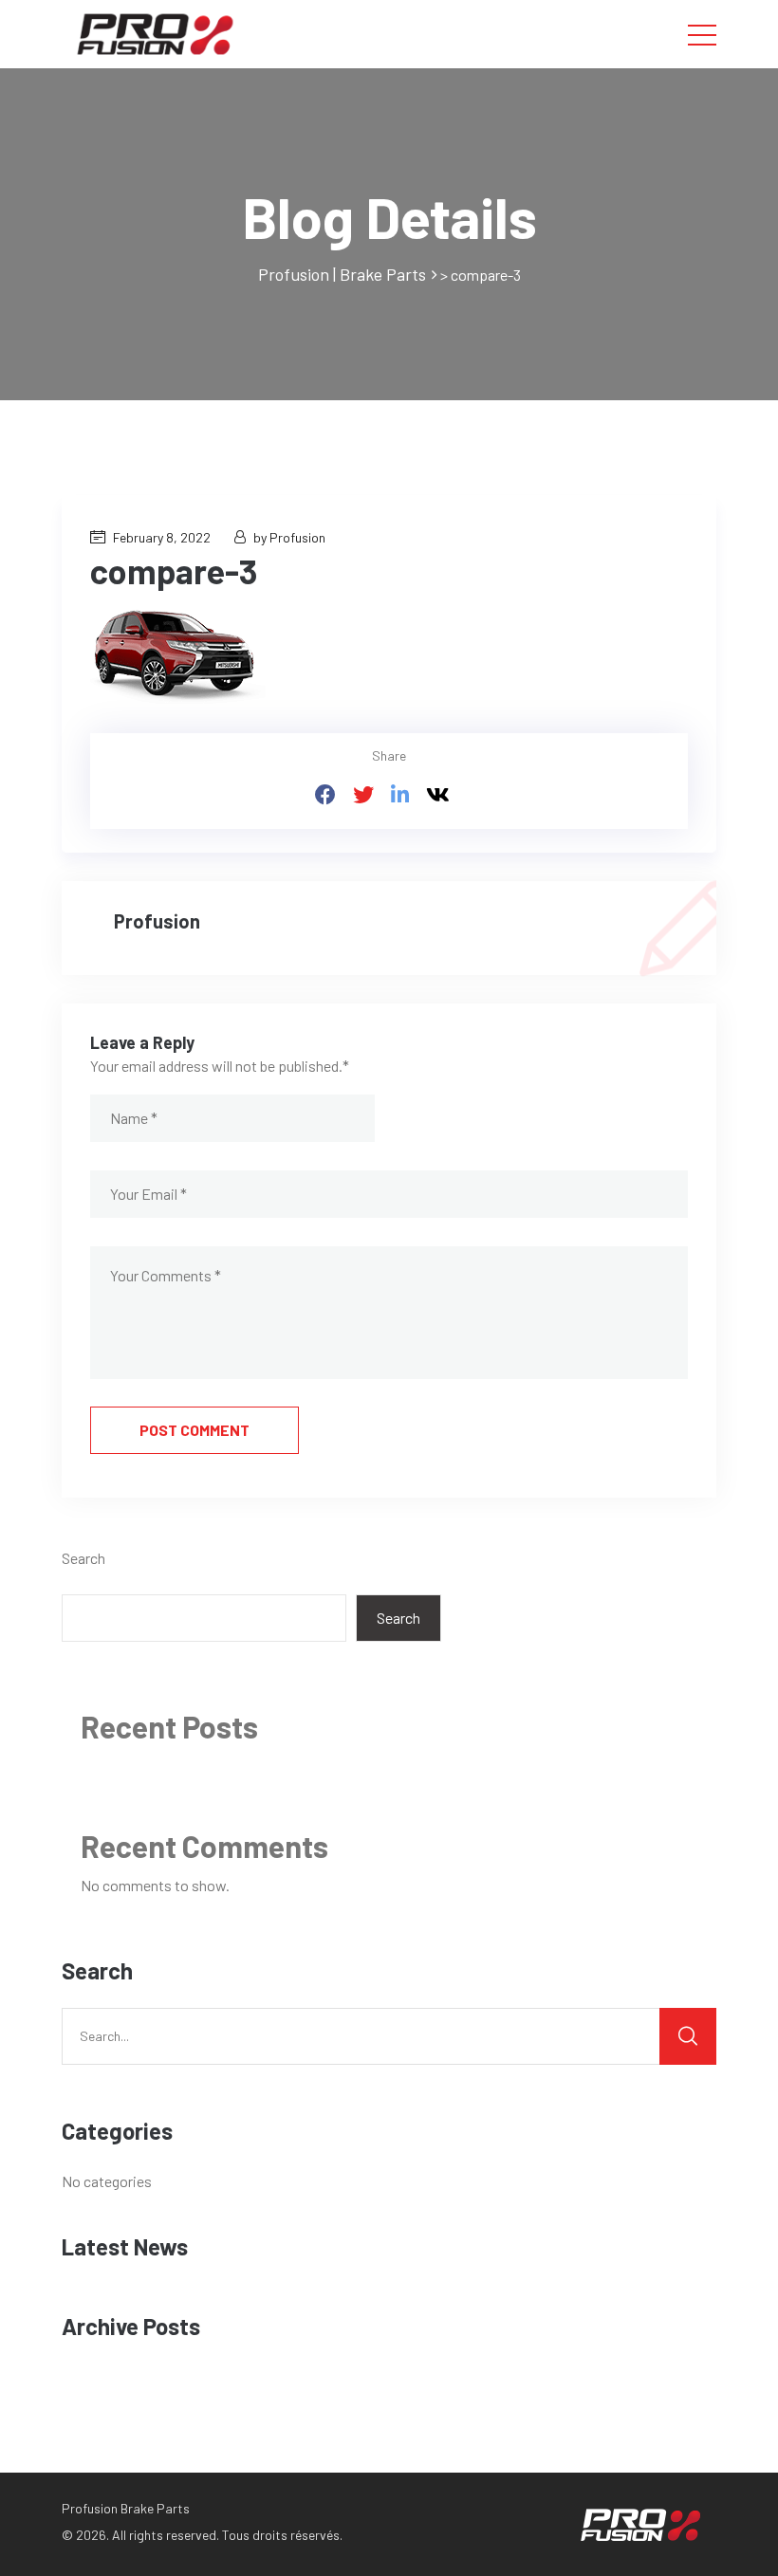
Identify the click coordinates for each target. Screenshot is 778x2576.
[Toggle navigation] (702, 34)
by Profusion (289, 537)
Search (83, 1558)
